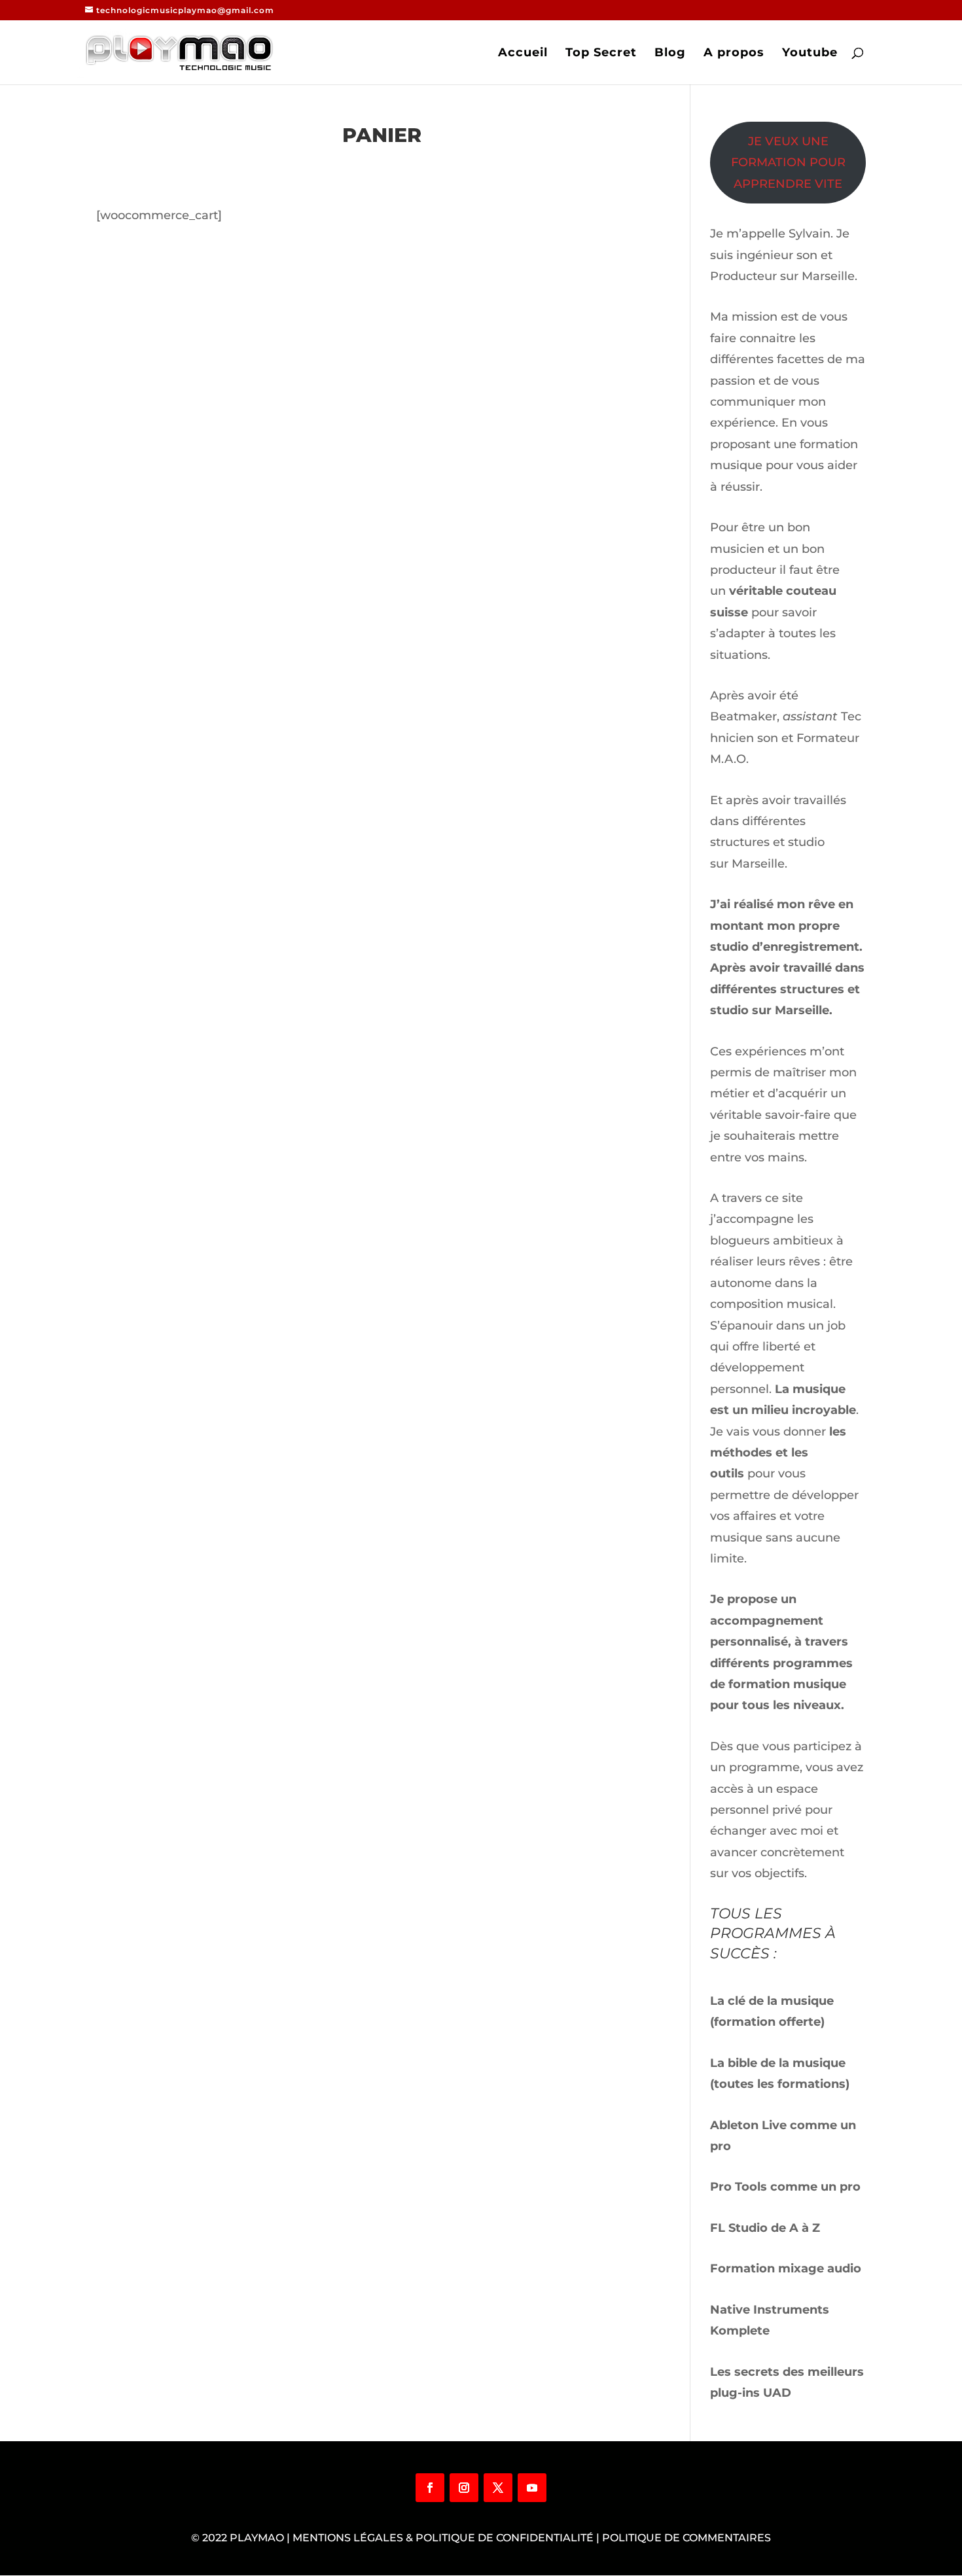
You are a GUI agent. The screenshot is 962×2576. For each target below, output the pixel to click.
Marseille (758, 864)
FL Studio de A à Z (765, 2228)
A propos (734, 54)
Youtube (810, 54)
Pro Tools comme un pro (787, 2187)
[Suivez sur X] (498, 2488)
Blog (670, 54)
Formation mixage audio (786, 2268)
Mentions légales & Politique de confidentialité (443, 2538)
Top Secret (601, 54)
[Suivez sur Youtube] (532, 2488)
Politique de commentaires (686, 2538)
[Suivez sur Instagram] (464, 2488)
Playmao (257, 2538)
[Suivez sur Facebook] (430, 2488)
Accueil (523, 54)
